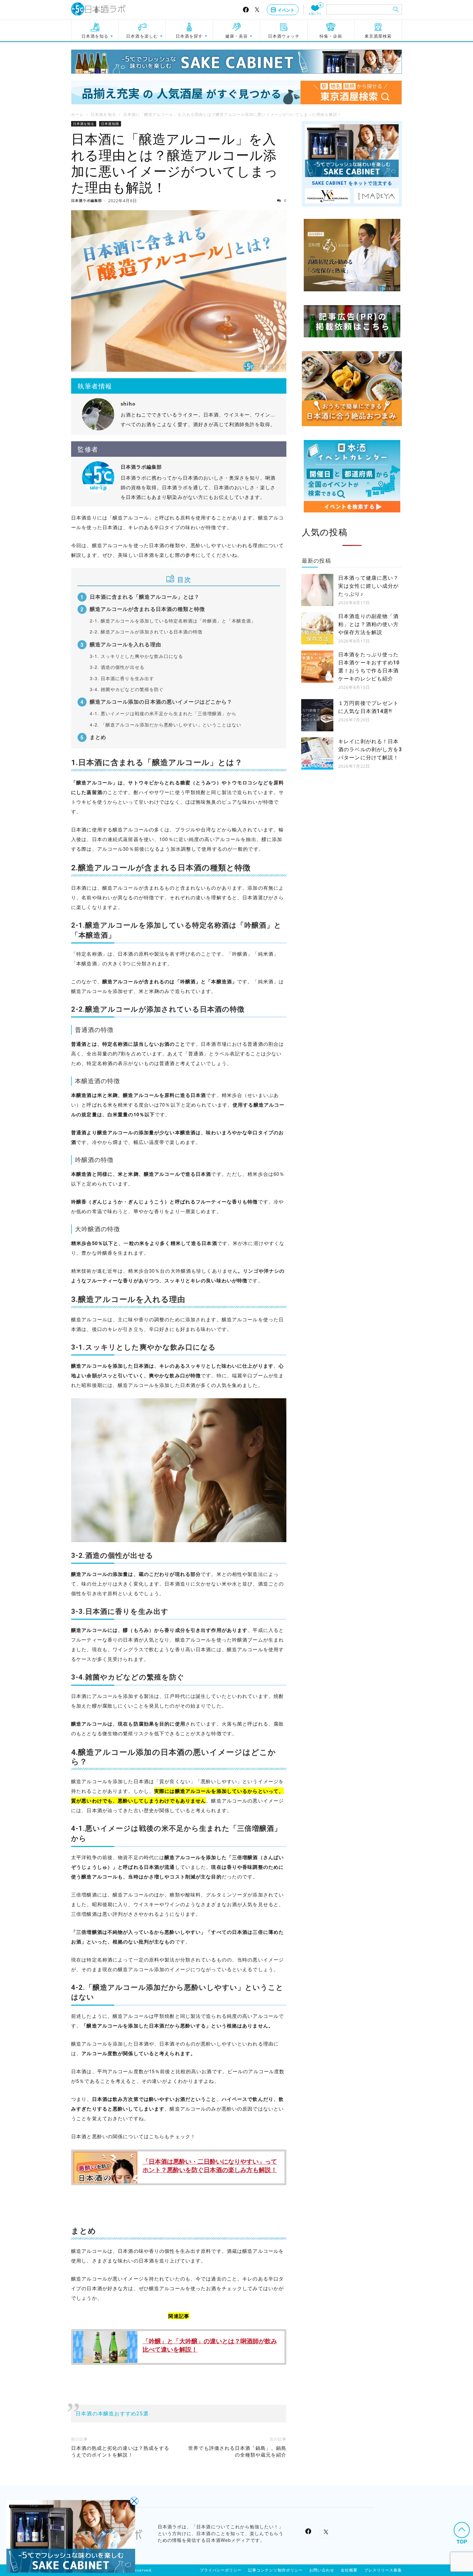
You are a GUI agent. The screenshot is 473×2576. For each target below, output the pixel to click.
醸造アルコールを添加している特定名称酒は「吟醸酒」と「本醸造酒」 (173, 621)
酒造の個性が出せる (117, 667)
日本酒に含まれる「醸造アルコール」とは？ (145, 597)
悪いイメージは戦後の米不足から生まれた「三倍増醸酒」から (163, 713)
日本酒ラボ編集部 (87, 200)
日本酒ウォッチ (284, 36)
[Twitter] (257, 10)
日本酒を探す (189, 36)
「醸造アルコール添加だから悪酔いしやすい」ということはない (166, 725)
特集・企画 (331, 36)
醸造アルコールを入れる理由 (125, 644)
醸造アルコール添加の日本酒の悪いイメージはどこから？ (161, 702)
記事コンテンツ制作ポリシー (275, 2570)
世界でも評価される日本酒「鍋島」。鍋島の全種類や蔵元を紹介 (237, 2452)
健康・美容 (236, 36)
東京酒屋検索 (378, 36)
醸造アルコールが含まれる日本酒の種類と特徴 (147, 609)
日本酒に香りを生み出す (122, 678)
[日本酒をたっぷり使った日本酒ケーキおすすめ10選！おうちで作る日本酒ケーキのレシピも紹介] (317, 667)
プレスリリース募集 (383, 2570)
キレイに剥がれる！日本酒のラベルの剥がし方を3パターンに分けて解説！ (370, 749)
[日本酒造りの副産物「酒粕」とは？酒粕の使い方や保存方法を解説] (317, 628)
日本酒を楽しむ (142, 36)
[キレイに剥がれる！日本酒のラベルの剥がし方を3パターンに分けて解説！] (317, 754)
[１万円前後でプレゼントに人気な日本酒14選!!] (317, 715)
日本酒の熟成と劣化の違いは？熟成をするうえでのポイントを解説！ (120, 2452)
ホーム (77, 114)
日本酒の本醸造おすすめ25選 (112, 2414)
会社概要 (349, 2570)
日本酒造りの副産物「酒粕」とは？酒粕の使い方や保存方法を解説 (368, 624)
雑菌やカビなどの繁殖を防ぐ (127, 689)
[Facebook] (246, 10)
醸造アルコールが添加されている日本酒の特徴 (146, 632)
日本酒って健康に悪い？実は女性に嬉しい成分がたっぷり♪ (368, 586)
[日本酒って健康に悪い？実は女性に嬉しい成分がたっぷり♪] (317, 590)
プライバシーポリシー (221, 2570)
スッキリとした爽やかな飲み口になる (136, 656)
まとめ (98, 737)
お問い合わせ (322, 2570)
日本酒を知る (95, 36)
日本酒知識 (110, 124)
